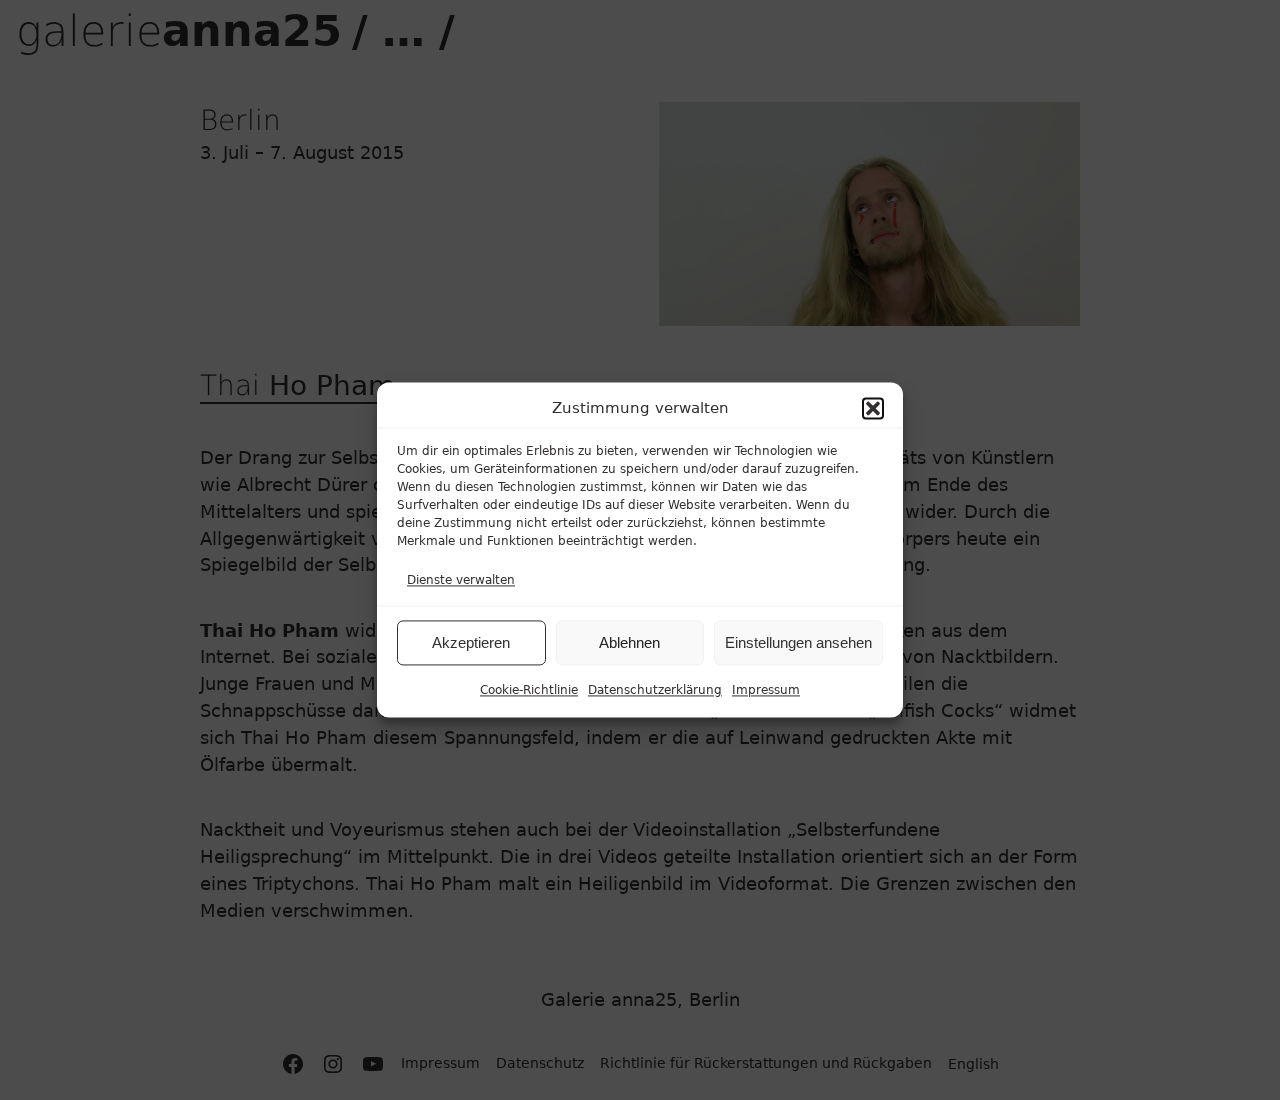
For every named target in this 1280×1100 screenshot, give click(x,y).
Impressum (766, 691)
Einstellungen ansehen (798, 642)
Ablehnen (629, 642)
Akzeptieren (471, 642)
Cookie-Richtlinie (529, 691)
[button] (873, 409)
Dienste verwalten (461, 581)
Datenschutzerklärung (655, 691)
